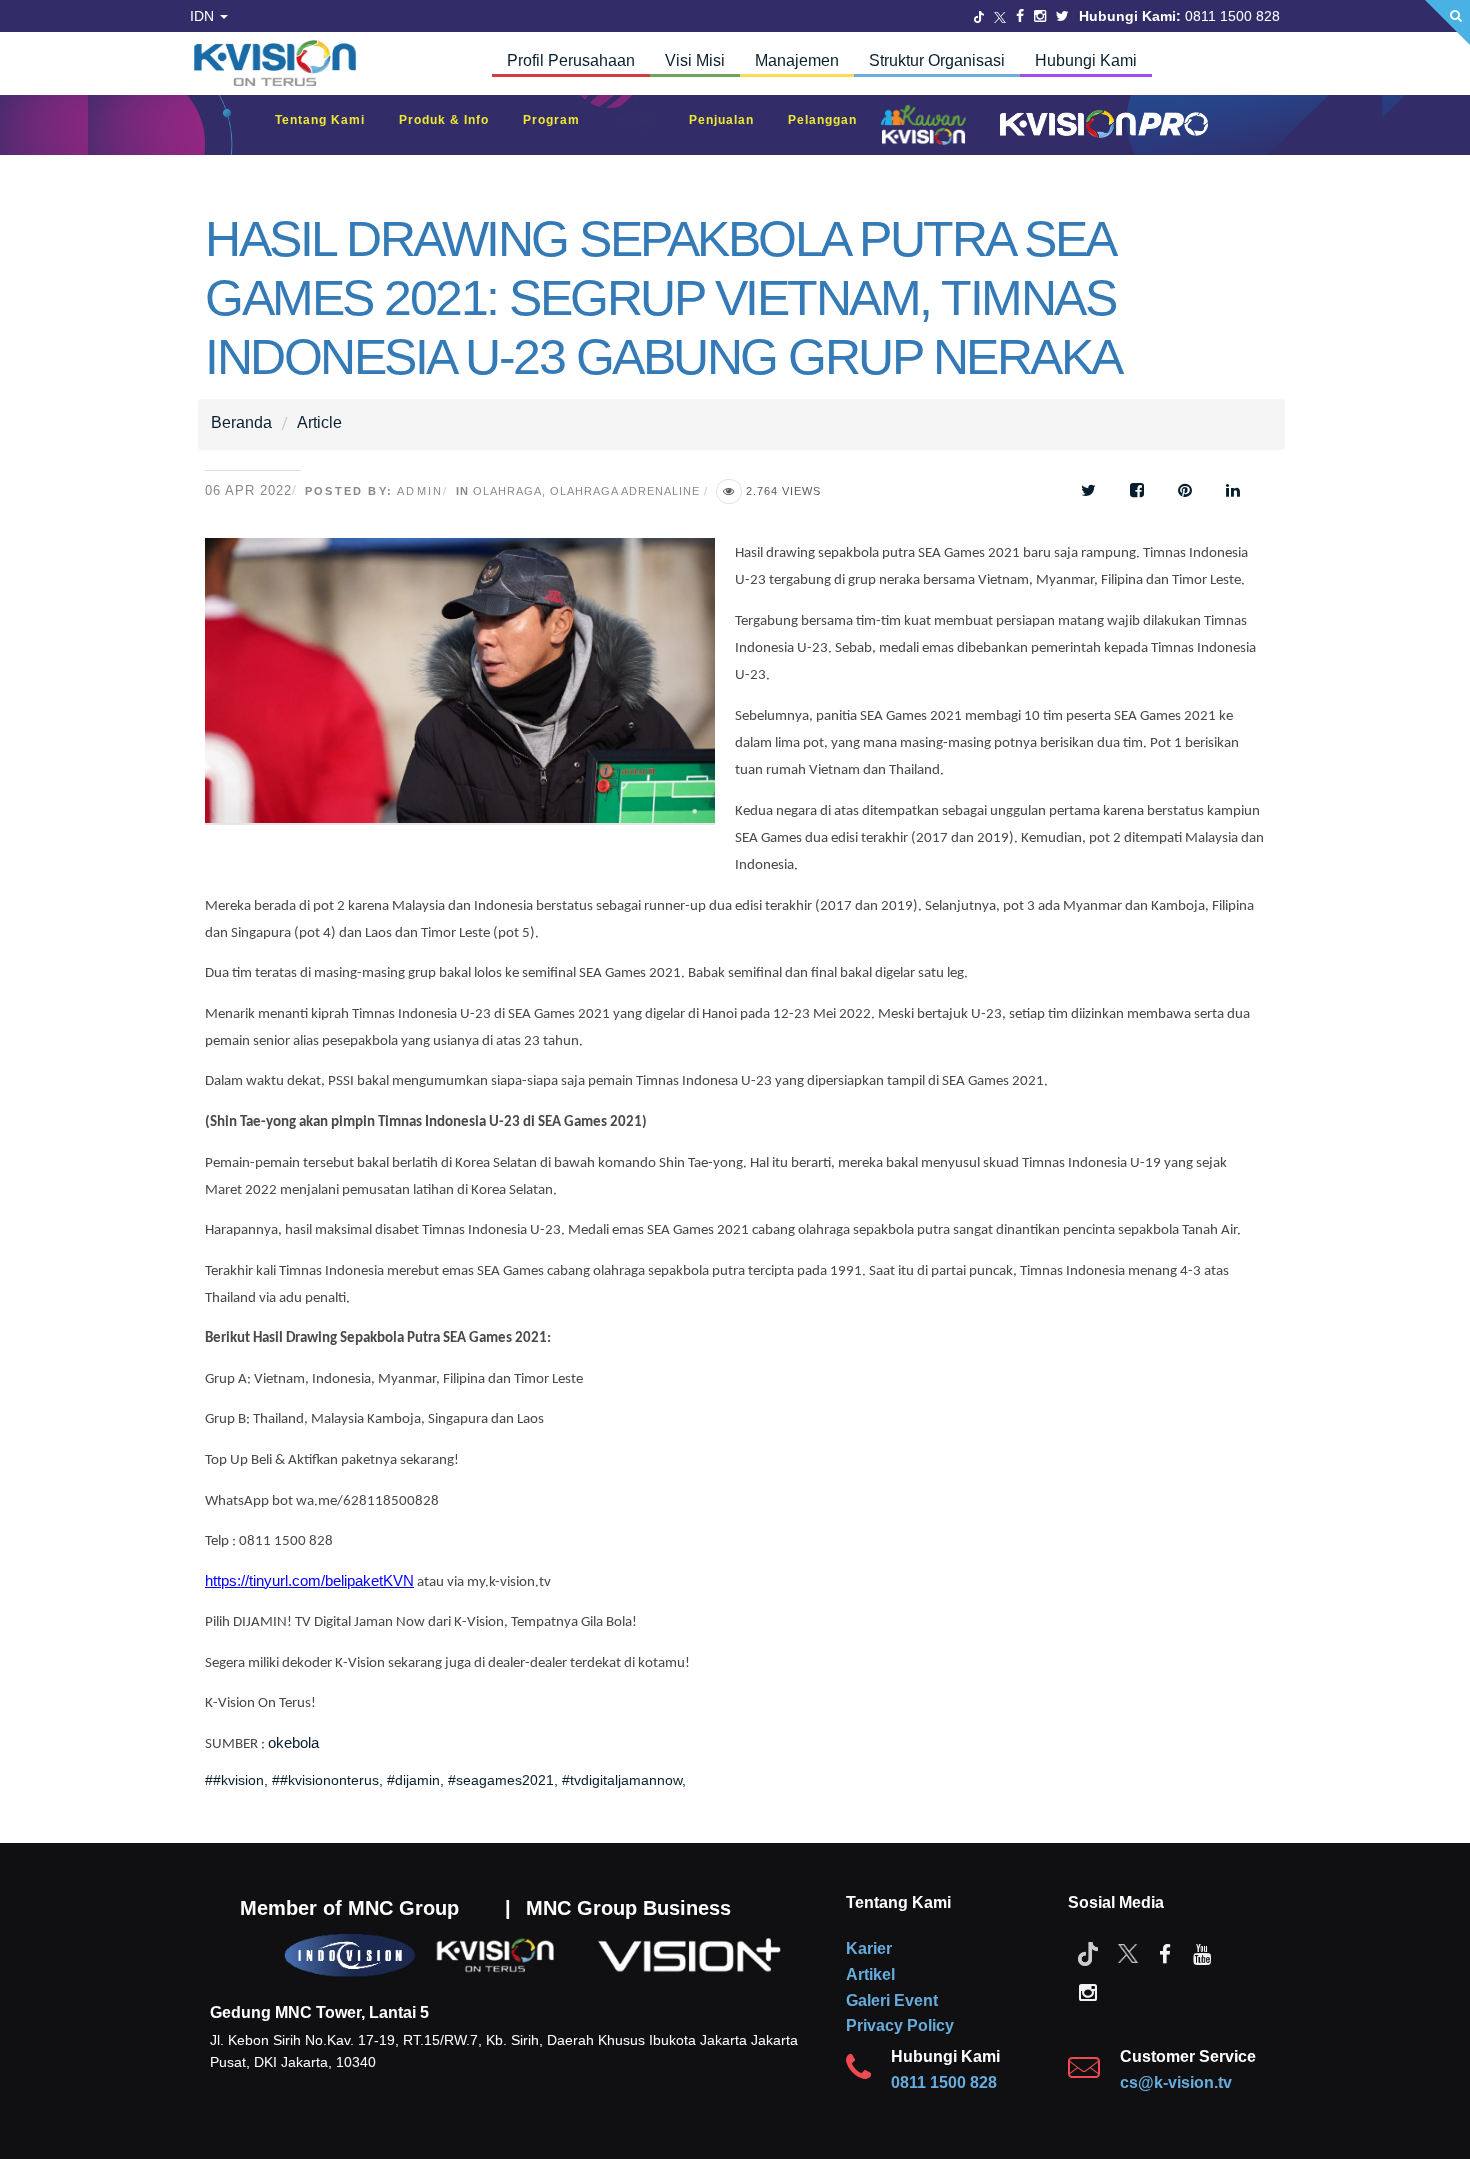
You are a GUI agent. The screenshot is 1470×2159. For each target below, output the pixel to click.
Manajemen (797, 60)
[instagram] (1088, 1991)
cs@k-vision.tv (1176, 2082)
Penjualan (731, 120)
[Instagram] (1040, 16)
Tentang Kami (330, 120)
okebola (293, 1743)
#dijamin (413, 1780)
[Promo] (645, 125)
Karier (869, 1948)
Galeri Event (892, 2000)
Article (319, 422)
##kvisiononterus (325, 1780)
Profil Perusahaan (571, 60)
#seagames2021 (501, 1780)
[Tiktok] (1088, 1953)
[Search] (1447, 22)
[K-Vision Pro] (1099, 125)
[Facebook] (1020, 16)
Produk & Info (454, 120)
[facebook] (1165, 1953)
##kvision (234, 1780)
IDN (204, 16)
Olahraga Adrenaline (625, 491)
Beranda (241, 422)
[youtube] (1202, 1953)
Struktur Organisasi (937, 60)
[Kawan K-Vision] (928, 127)
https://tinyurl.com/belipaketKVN (309, 1581)
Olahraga (507, 491)
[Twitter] (979, 16)
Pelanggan (832, 120)
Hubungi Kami (1086, 60)
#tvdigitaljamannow (622, 1780)
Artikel (870, 1974)
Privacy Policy (900, 2025)
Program (561, 120)
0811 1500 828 (944, 2082)
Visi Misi (695, 60)
